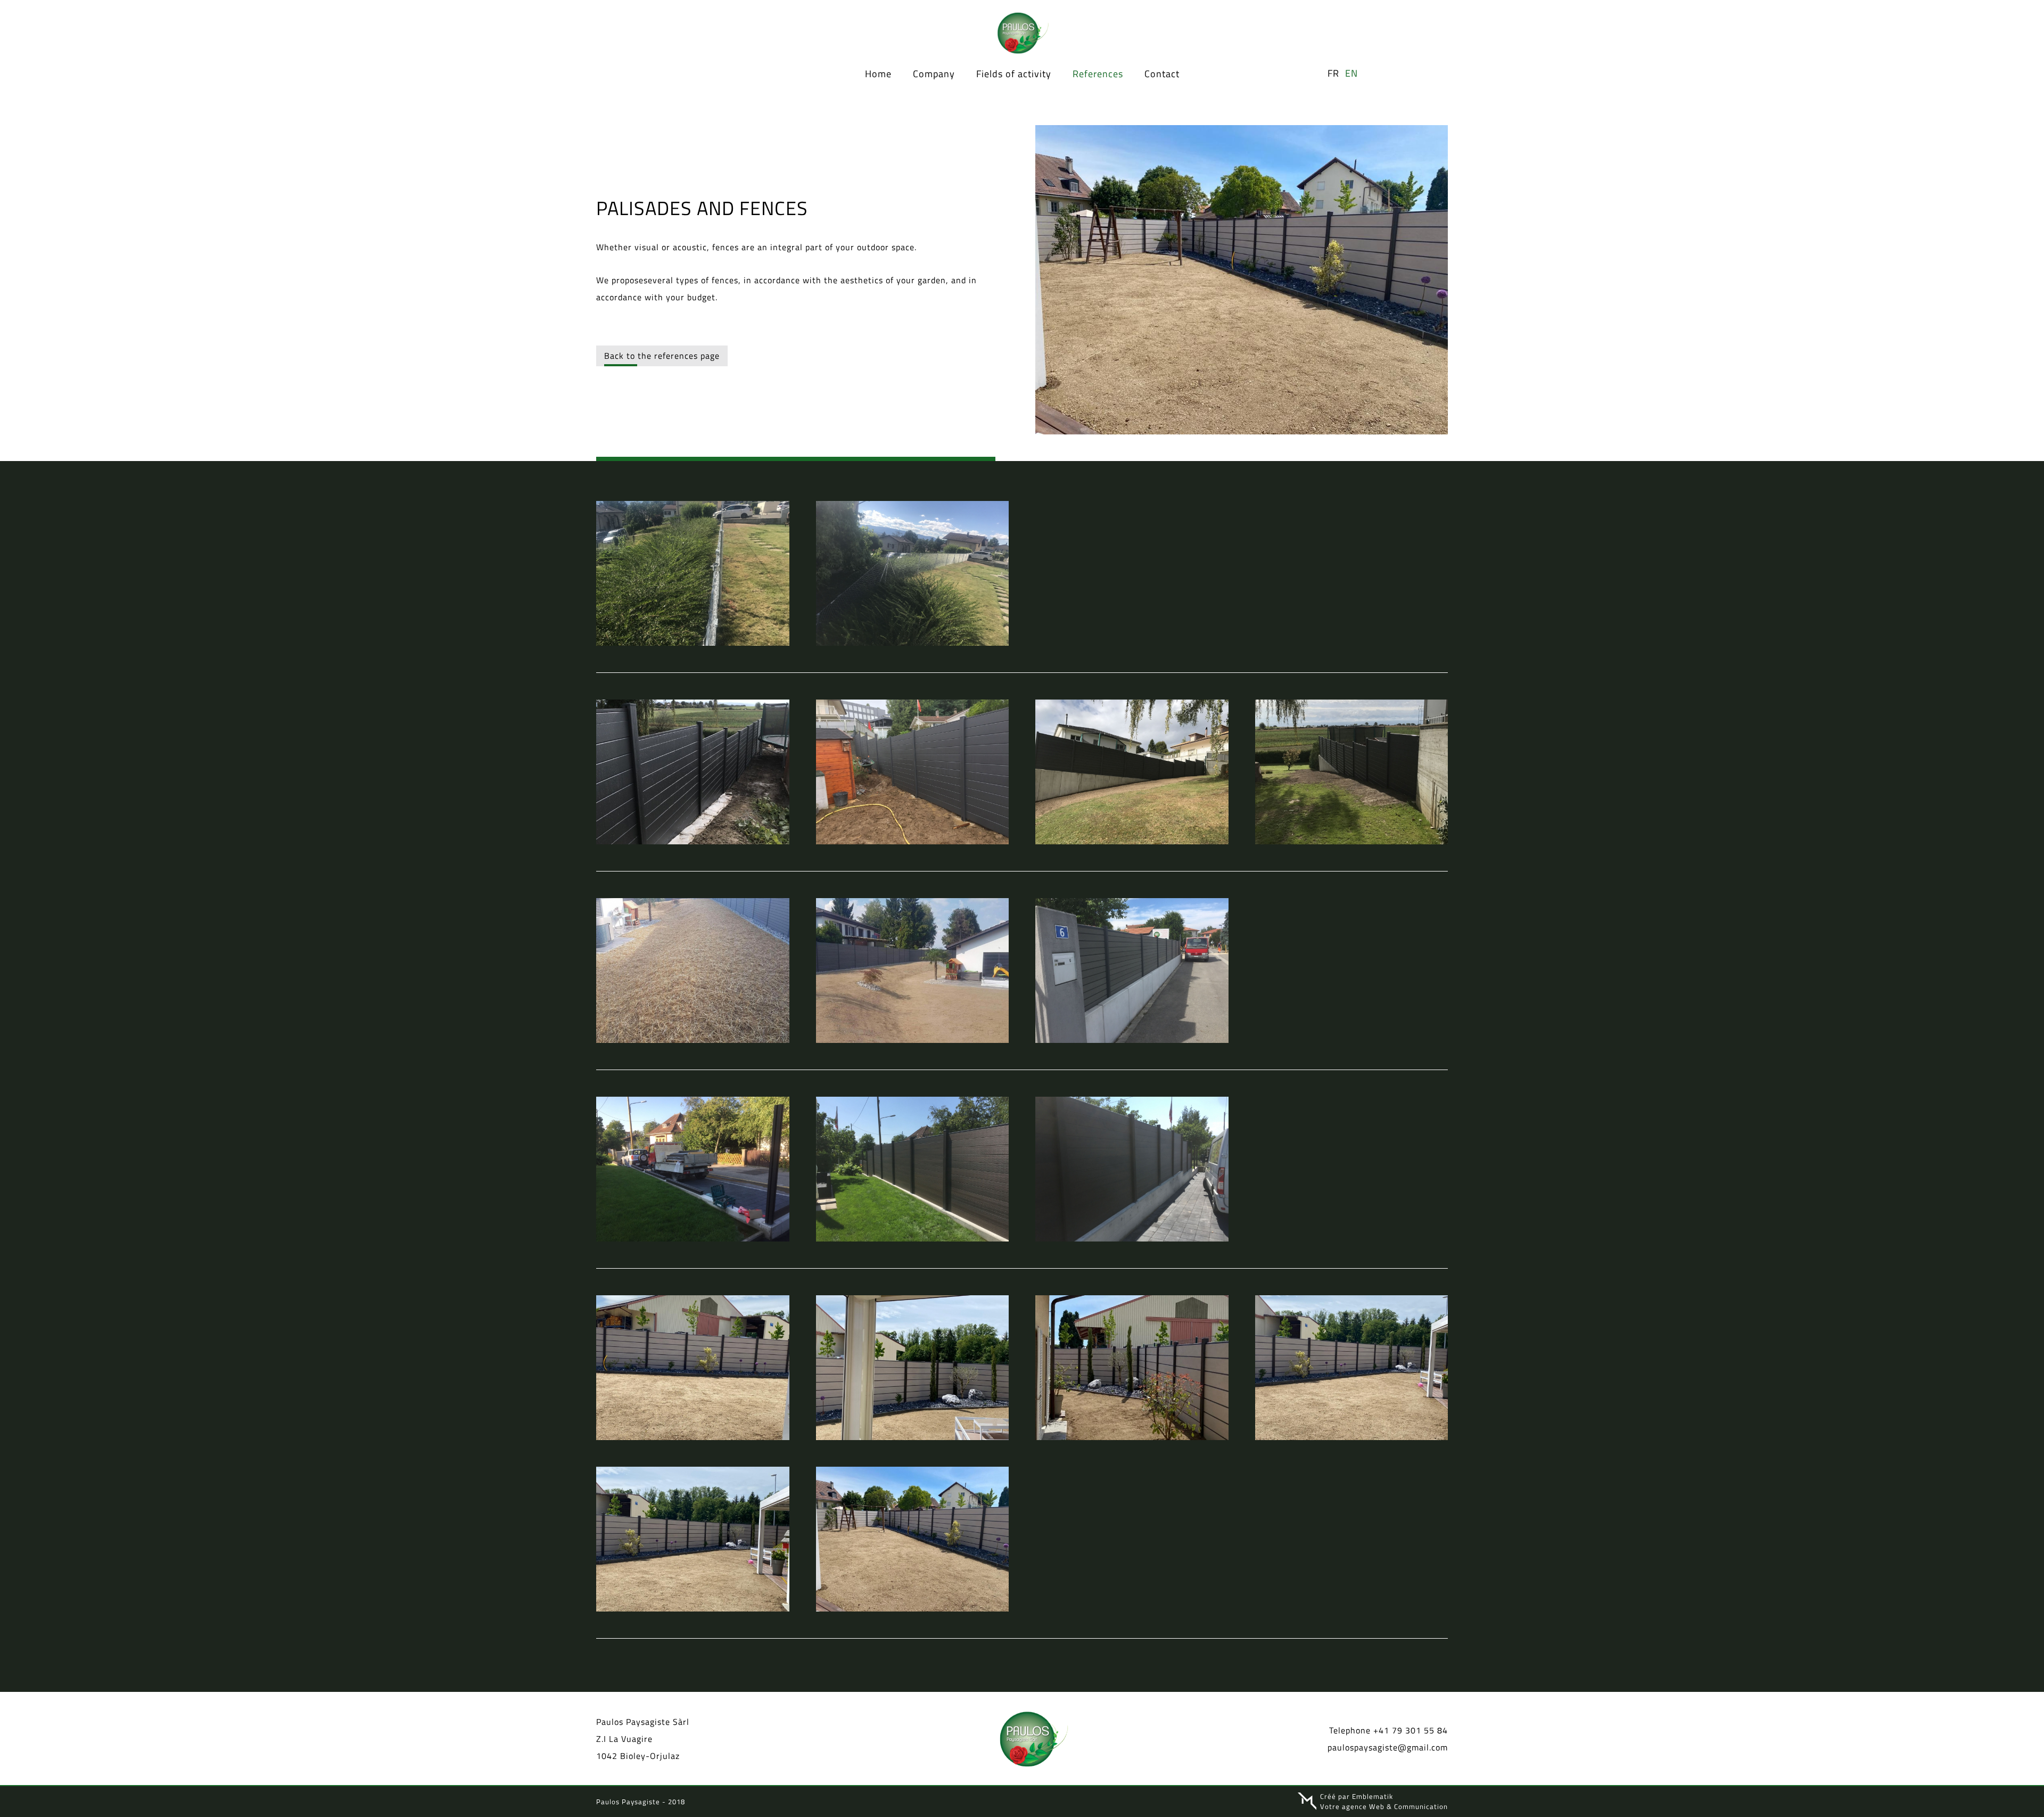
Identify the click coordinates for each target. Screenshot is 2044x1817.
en (1351, 73)
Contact (1162, 73)
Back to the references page (662, 356)
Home (878, 73)
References (1098, 73)
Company (934, 73)
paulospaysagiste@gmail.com (1388, 1747)
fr (1333, 73)
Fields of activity (1014, 73)
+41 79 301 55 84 (1411, 1730)
